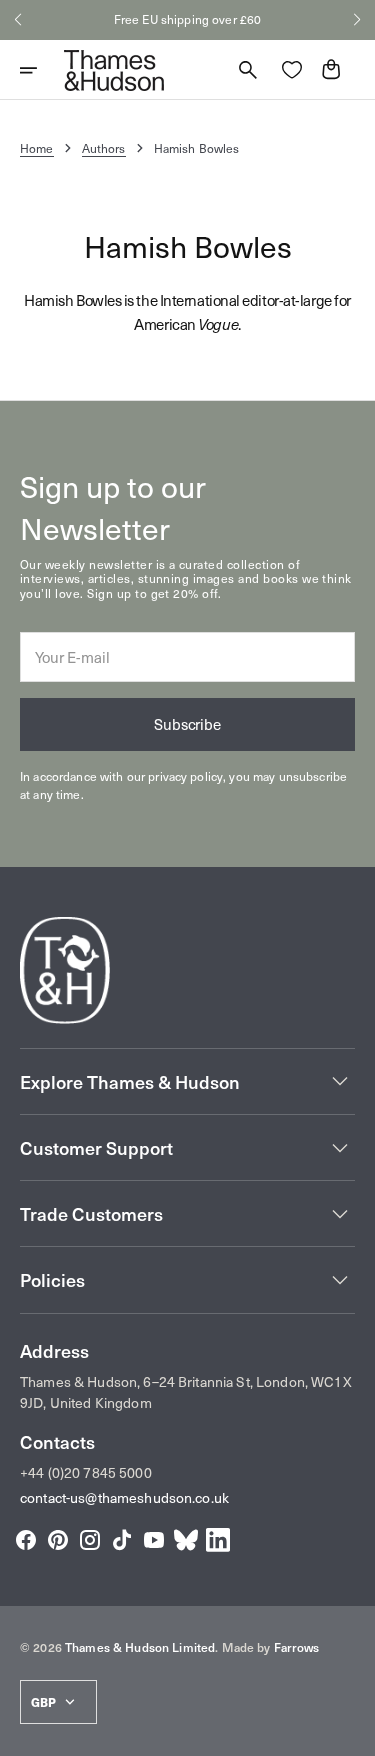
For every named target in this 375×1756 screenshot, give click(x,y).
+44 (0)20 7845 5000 (86, 1472)
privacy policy (185, 776)
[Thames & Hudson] (114, 70)
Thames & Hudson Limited (140, 1647)
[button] (18, 20)
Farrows (297, 1647)
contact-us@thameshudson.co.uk (124, 1497)
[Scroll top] (351, 1732)
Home (37, 148)
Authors (104, 148)
